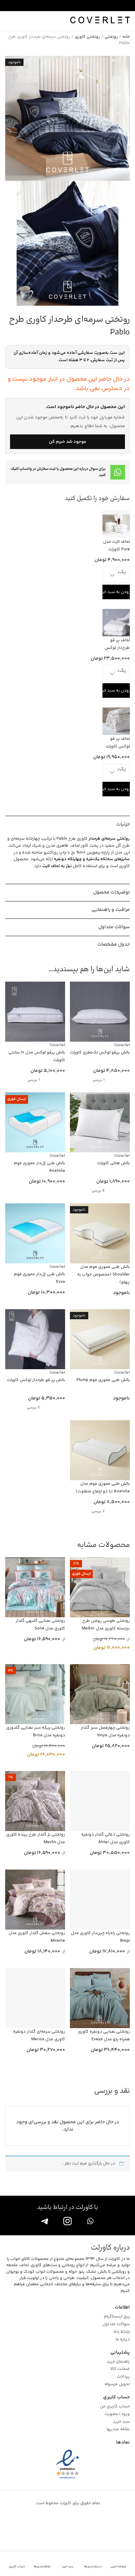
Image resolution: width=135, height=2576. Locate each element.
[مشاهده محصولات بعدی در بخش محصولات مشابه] (12, 1545)
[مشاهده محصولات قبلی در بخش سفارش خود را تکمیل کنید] (26, 499)
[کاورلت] (100, 20)
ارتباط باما (122, 2332)
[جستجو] (10, 20)
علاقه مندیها (118, 2430)
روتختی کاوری (87, 37)
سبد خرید (121, 2422)
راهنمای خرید (118, 2362)
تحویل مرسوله (117, 2384)
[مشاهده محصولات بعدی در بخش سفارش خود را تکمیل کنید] (12, 499)
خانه (126, 37)
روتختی (111, 37)
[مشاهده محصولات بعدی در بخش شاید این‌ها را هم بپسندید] (12, 970)
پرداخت (123, 2377)
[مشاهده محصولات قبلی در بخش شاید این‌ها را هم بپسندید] (26, 970)
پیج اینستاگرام (117, 2317)
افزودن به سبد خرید (116, 592)
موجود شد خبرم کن (67, 442)
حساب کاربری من (115, 2407)
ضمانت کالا (120, 2369)
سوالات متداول (116, 2324)
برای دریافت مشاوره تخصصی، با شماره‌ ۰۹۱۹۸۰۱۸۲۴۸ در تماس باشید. (61, 5)
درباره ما (123, 2340)
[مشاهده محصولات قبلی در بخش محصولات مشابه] (26, 1545)
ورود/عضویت (117, 2414)
